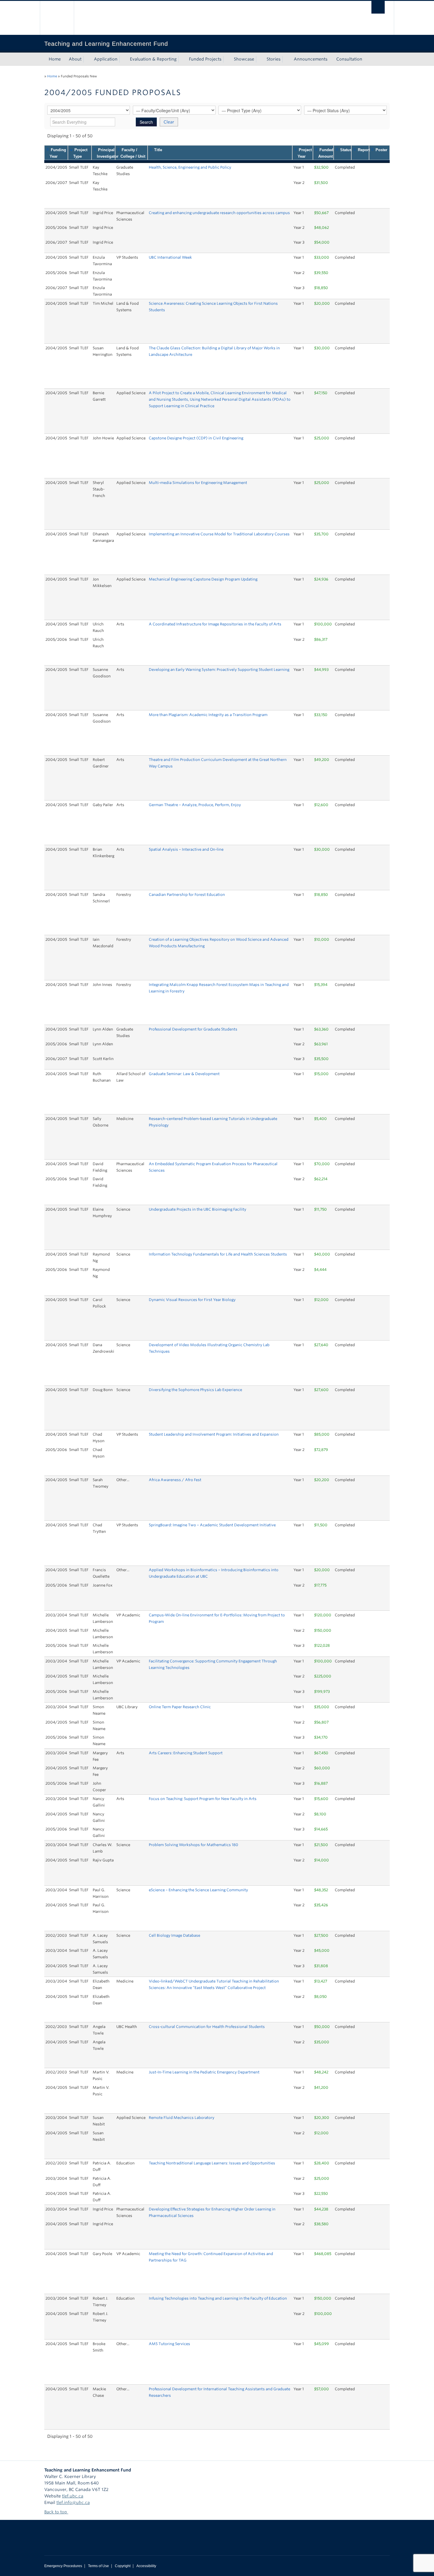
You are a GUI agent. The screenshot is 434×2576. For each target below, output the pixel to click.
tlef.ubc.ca (73, 2496)
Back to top (56, 2512)
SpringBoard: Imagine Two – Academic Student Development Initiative (212, 1525)
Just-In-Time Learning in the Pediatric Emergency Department (204, 2072)
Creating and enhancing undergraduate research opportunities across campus (219, 213)
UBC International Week (170, 257)
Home (55, 59)
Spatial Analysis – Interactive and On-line (186, 849)
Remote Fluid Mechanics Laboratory (182, 2118)
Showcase (244, 59)
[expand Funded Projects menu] (227, 59)
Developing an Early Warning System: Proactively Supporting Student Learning (219, 670)
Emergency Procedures (63, 2566)
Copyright (123, 2566)
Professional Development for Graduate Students (193, 1029)
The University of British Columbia (57, 18)
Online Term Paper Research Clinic (180, 1707)
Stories (274, 59)
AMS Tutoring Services (169, 2344)
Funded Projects (205, 59)
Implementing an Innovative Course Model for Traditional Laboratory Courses (219, 534)
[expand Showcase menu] (260, 59)
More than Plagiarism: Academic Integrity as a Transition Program (208, 715)
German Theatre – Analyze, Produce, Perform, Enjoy (195, 805)
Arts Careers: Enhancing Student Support (186, 1753)
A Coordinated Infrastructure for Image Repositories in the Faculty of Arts (215, 624)
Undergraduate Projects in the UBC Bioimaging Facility (198, 1209)
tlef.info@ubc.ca (73, 2502)
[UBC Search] (378, 7)
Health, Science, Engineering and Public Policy (190, 167)
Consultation (349, 59)
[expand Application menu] (123, 59)
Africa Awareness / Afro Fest (175, 1480)
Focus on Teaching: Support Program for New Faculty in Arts (203, 1799)
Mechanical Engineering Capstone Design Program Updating (203, 579)
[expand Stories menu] (286, 59)
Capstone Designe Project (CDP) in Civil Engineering (196, 438)
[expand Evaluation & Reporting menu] (182, 59)
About (75, 59)
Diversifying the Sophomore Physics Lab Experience (195, 1390)
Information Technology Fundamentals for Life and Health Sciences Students (218, 1254)
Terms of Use (98, 2566)
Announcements (311, 59)
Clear (169, 122)
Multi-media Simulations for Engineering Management (198, 483)
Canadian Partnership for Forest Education (187, 895)
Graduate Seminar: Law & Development (184, 1074)
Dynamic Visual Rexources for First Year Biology (192, 1300)
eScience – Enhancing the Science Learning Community (198, 1890)
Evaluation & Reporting (153, 59)
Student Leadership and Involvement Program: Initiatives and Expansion (214, 1434)
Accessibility (146, 2566)
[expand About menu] (87, 59)
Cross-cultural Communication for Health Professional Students (207, 2027)
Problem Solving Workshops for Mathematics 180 (194, 1845)
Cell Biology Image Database (174, 1935)
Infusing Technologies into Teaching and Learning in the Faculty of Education (218, 2298)
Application (106, 59)
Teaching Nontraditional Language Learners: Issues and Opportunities (212, 2163)
